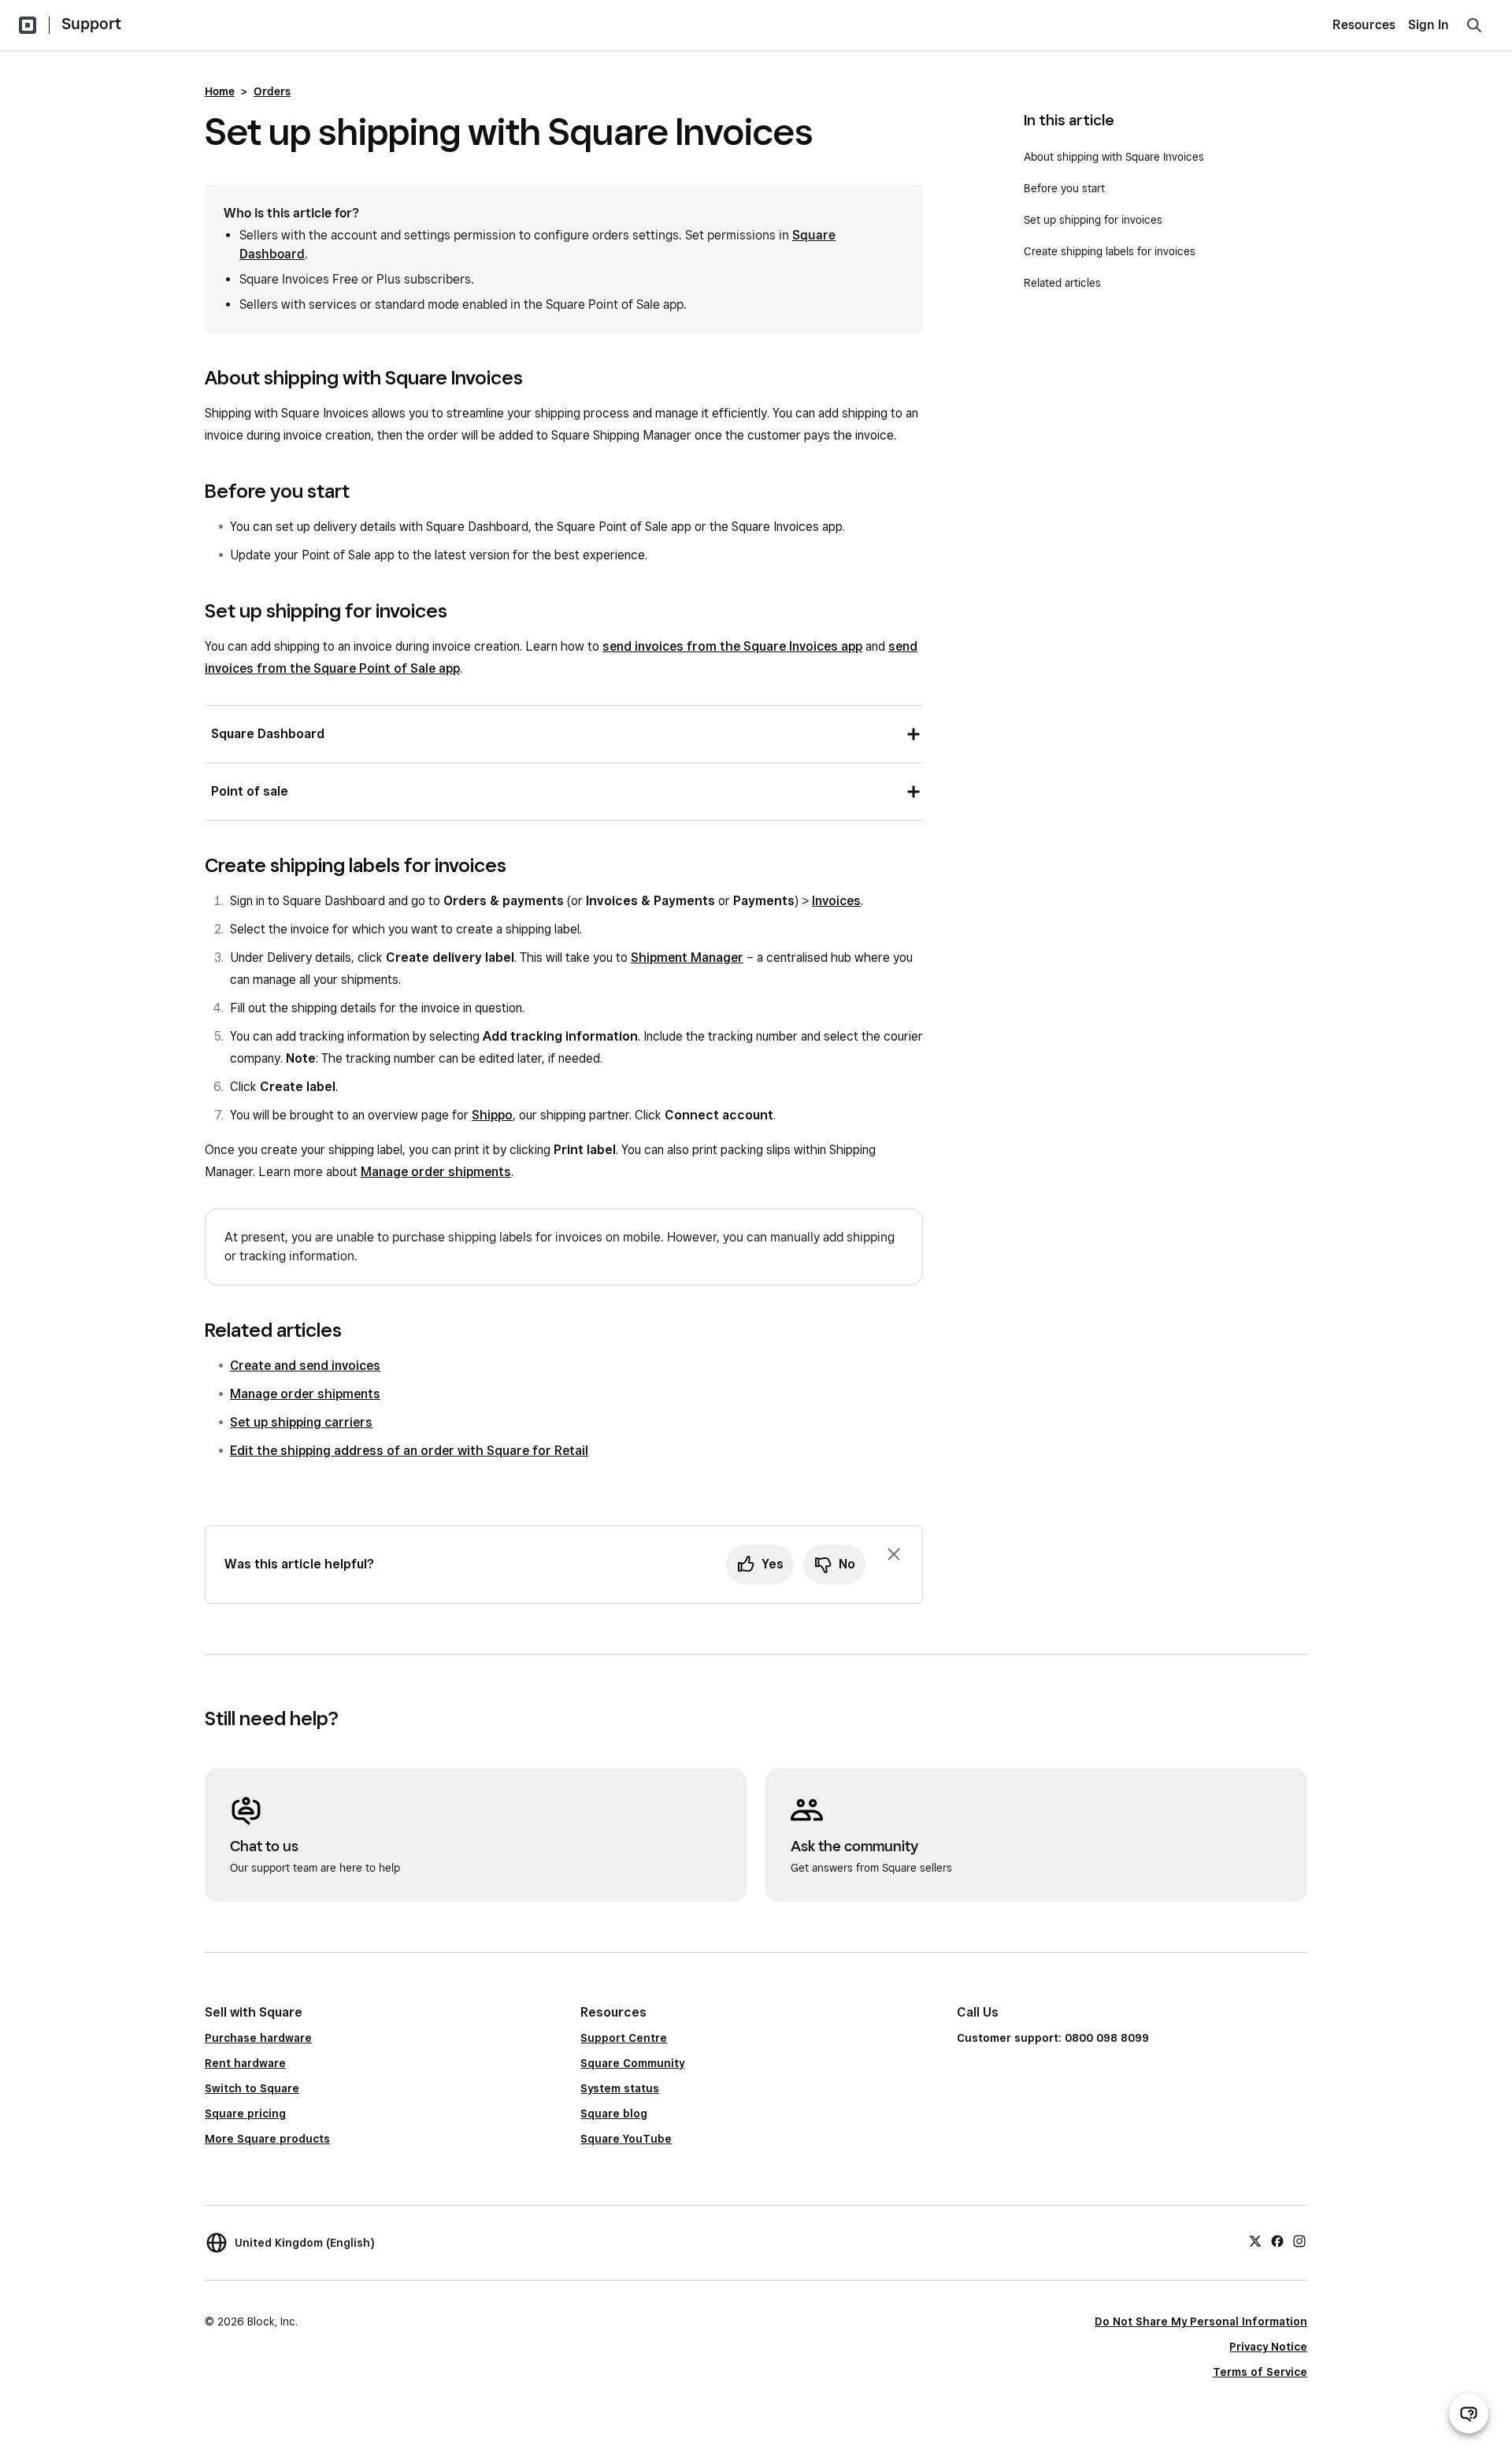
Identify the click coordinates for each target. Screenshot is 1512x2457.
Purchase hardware (258, 2038)
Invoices (836, 901)
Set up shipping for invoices (1093, 220)
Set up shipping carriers (301, 1422)
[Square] (28, 25)
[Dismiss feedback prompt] (894, 1554)
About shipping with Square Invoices (1114, 157)
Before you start (1064, 188)
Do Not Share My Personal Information (1201, 2322)
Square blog (614, 2114)
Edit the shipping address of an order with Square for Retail (409, 1451)
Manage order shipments (436, 1172)
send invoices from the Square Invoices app (732, 646)
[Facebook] (1277, 2240)
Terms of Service (1260, 2372)
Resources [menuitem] (1364, 25)
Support (91, 24)
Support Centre (624, 2038)
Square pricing (245, 2114)
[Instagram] (1299, 2240)
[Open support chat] (1469, 2414)
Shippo (492, 1115)
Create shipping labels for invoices (1110, 251)
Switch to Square (252, 2088)
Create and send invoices (305, 1366)
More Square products (267, 2139)
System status (620, 2088)
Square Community (632, 2063)
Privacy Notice (1268, 2347)
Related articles (1062, 283)
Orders (272, 91)
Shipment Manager (687, 958)
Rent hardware (245, 2063)
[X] (1255, 2240)
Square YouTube (626, 2139)
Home (220, 91)
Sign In (1429, 25)
